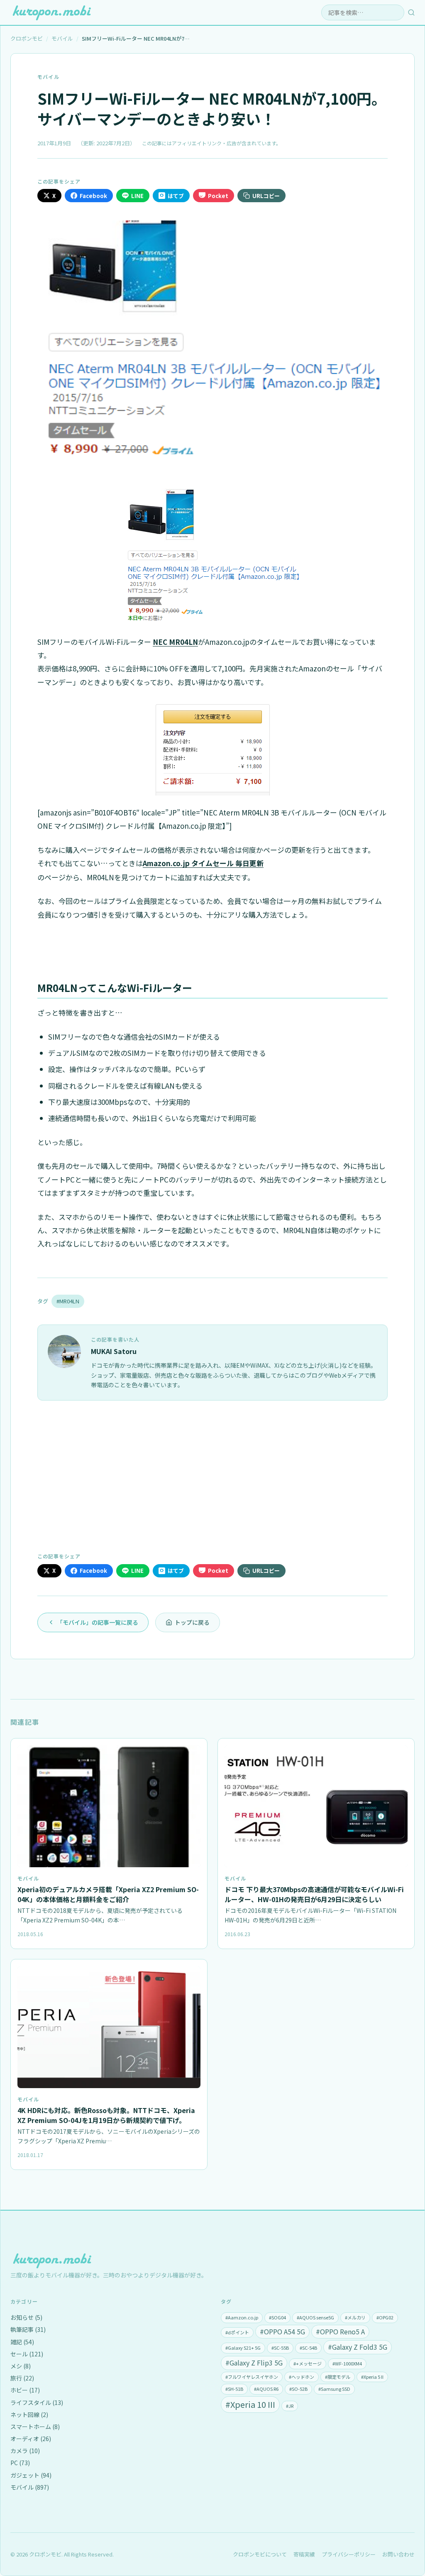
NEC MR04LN (175, 642)
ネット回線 (29, 2414)
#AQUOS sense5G (315, 2317)
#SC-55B (280, 2348)
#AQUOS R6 (266, 2389)
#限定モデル (338, 2377)
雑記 (22, 2342)
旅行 (22, 2378)
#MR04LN (68, 1301)
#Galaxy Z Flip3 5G (254, 2363)
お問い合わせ (398, 2554)
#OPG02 (385, 2317)
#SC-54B (308, 2348)
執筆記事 (28, 2329)
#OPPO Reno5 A (340, 2331)
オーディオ (31, 2439)
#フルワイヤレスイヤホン (252, 2377)
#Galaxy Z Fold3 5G (358, 2347)
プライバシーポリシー (349, 2554)
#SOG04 (277, 2317)
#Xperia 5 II (372, 2377)
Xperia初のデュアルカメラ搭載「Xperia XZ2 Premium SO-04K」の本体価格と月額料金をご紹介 (108, 1894)
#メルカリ (355, 2317)
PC (20, 2463)
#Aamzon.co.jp (242, 2317)
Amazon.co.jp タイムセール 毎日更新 (203, 863)
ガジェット (31, 2475)
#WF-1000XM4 (347, 2363)
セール (27, 2354)
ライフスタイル (37, 2402)
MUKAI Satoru (114, 1351)
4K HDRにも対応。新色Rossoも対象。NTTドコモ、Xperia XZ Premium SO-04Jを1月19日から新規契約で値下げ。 (106, 2115)
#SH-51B (234, 2389)
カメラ (25, 2451)
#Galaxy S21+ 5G (243, 2348)
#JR (290, 2406)
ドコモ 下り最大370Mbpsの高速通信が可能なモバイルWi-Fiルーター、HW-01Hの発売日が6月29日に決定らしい (314, 1894)
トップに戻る (192, 1622)
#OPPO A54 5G (282, 2331)
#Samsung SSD (334, 2389)
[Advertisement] (212, 1475)
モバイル (48, 77)
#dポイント (237, 2332)
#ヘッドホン (302, 2377)
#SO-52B (298, 2389)
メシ (21, 2366)
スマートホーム (35, 2427)
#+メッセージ (308, 2363)
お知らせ (26, 2317)
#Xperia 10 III (250, 2404)
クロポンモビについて (260, 2554)
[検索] (411, 12)
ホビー (25, 2390)
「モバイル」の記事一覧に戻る (98, 1622)
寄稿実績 (304, 2554)
